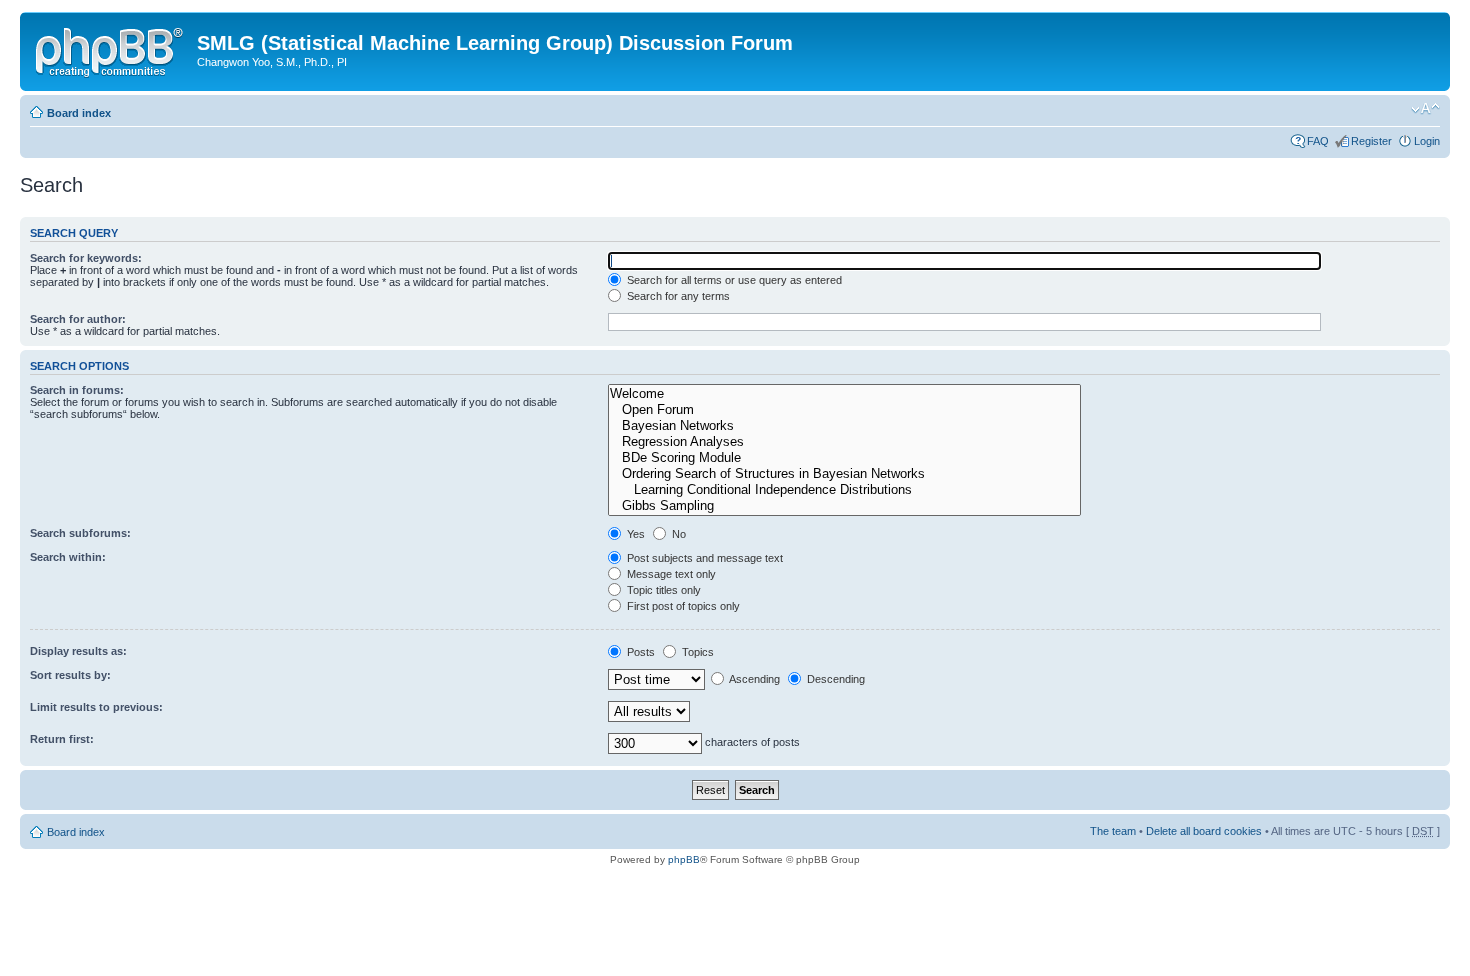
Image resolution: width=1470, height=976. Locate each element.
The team (1113, 831)
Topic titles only (662, 590)
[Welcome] (844, 394)
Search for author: (78, 319)
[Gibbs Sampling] (844, 506)
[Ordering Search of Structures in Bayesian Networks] (844, 474)
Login (1427, 141)
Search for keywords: (86, 258)
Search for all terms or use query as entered (733, 280)
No (677, 534)
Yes (634, 534)
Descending (834, 679)
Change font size (1425, 109)
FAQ (1318, 141)
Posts (639, 652)
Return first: (62, 739)
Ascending (753, 679)
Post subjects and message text (703, 558)
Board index (79, 113)
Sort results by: (70, 675)
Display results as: (78, 651)
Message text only (670, 574)
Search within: (68, 557)
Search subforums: (80, 533)
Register (1371, 141)
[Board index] (111, 49)
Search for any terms (677, 296)
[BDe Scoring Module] (844, 458)
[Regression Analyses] (844, 442)
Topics (696, 652)
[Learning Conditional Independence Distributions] (844, 490)
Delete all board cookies (1204, 831)
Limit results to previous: (96, 707)
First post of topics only (682, 606)
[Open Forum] (844, 410)
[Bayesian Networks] (844, 426)
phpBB (684, 859)
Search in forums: (77, 390)
